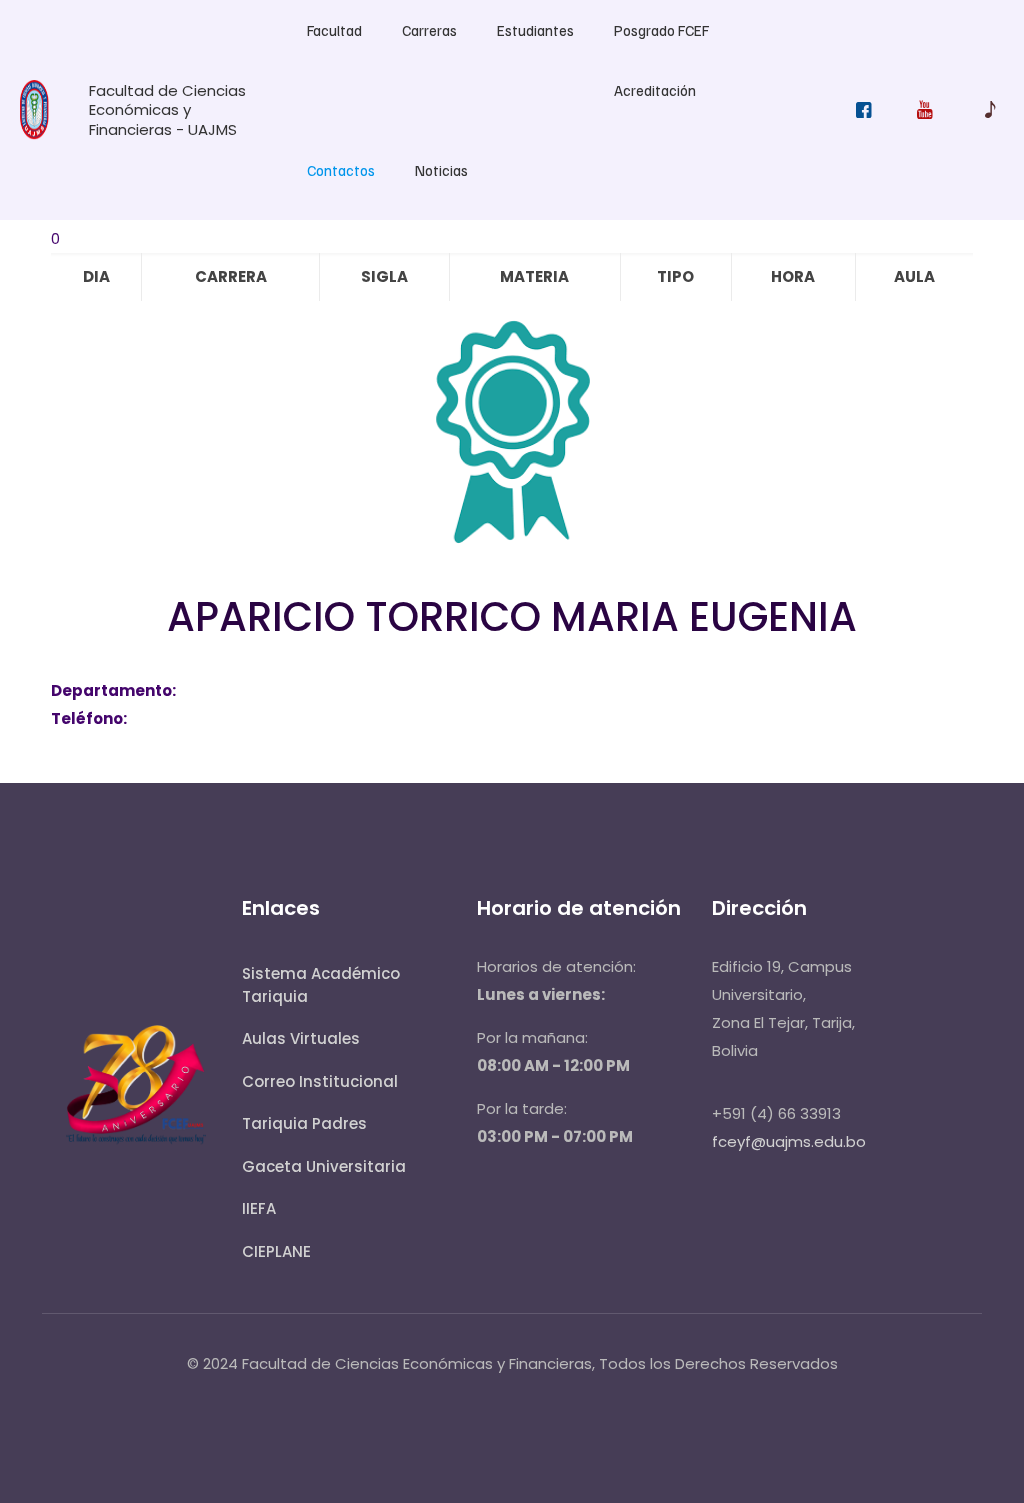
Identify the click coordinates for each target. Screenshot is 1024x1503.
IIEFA (259, 1208)
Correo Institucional (320, 1081)
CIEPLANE (276, 1251)
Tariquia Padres (304, 1123)
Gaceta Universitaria (324, 1166)
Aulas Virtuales (301, 1038)
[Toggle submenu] (334, 70)
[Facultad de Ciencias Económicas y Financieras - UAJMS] (34, 134)
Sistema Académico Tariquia (321, 985)
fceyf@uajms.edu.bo (789, 1141)
